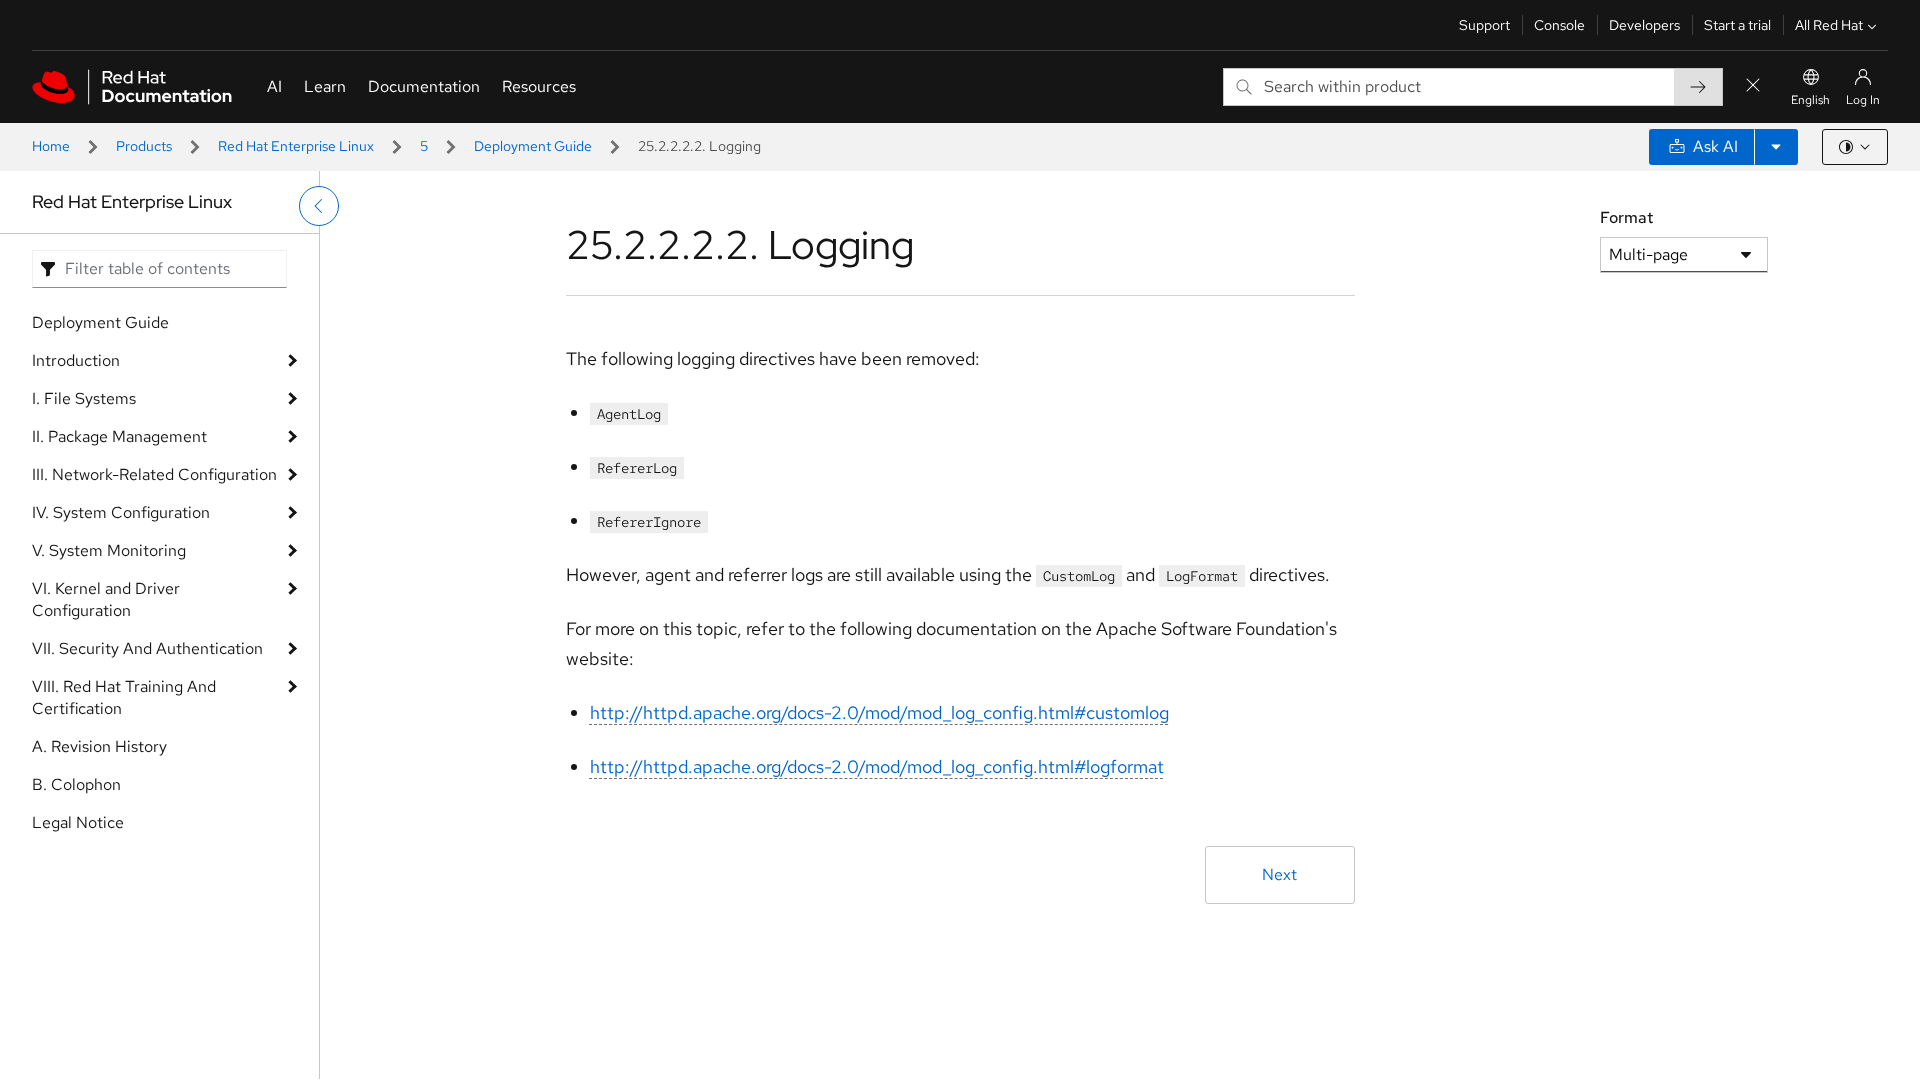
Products (144, 146)
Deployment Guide (533, 146)
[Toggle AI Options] (1776, 147)
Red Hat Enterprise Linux (296, 146)
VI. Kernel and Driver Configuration (106, 599)
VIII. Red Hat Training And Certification (124, 697)
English (1810, 100)
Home (51, 146)
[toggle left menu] (319, 206)
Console (1559, 25)
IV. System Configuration (121, 512)
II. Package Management (119, 436)
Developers (1644, 25)
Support (1484, 25)
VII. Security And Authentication (147, 648)
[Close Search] (1753, 86)
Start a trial (1737, 25)
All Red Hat (1829, 25)
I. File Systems (84, 398)
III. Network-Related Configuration (154, 474)
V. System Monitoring (109, 550)
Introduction (76, 360)
